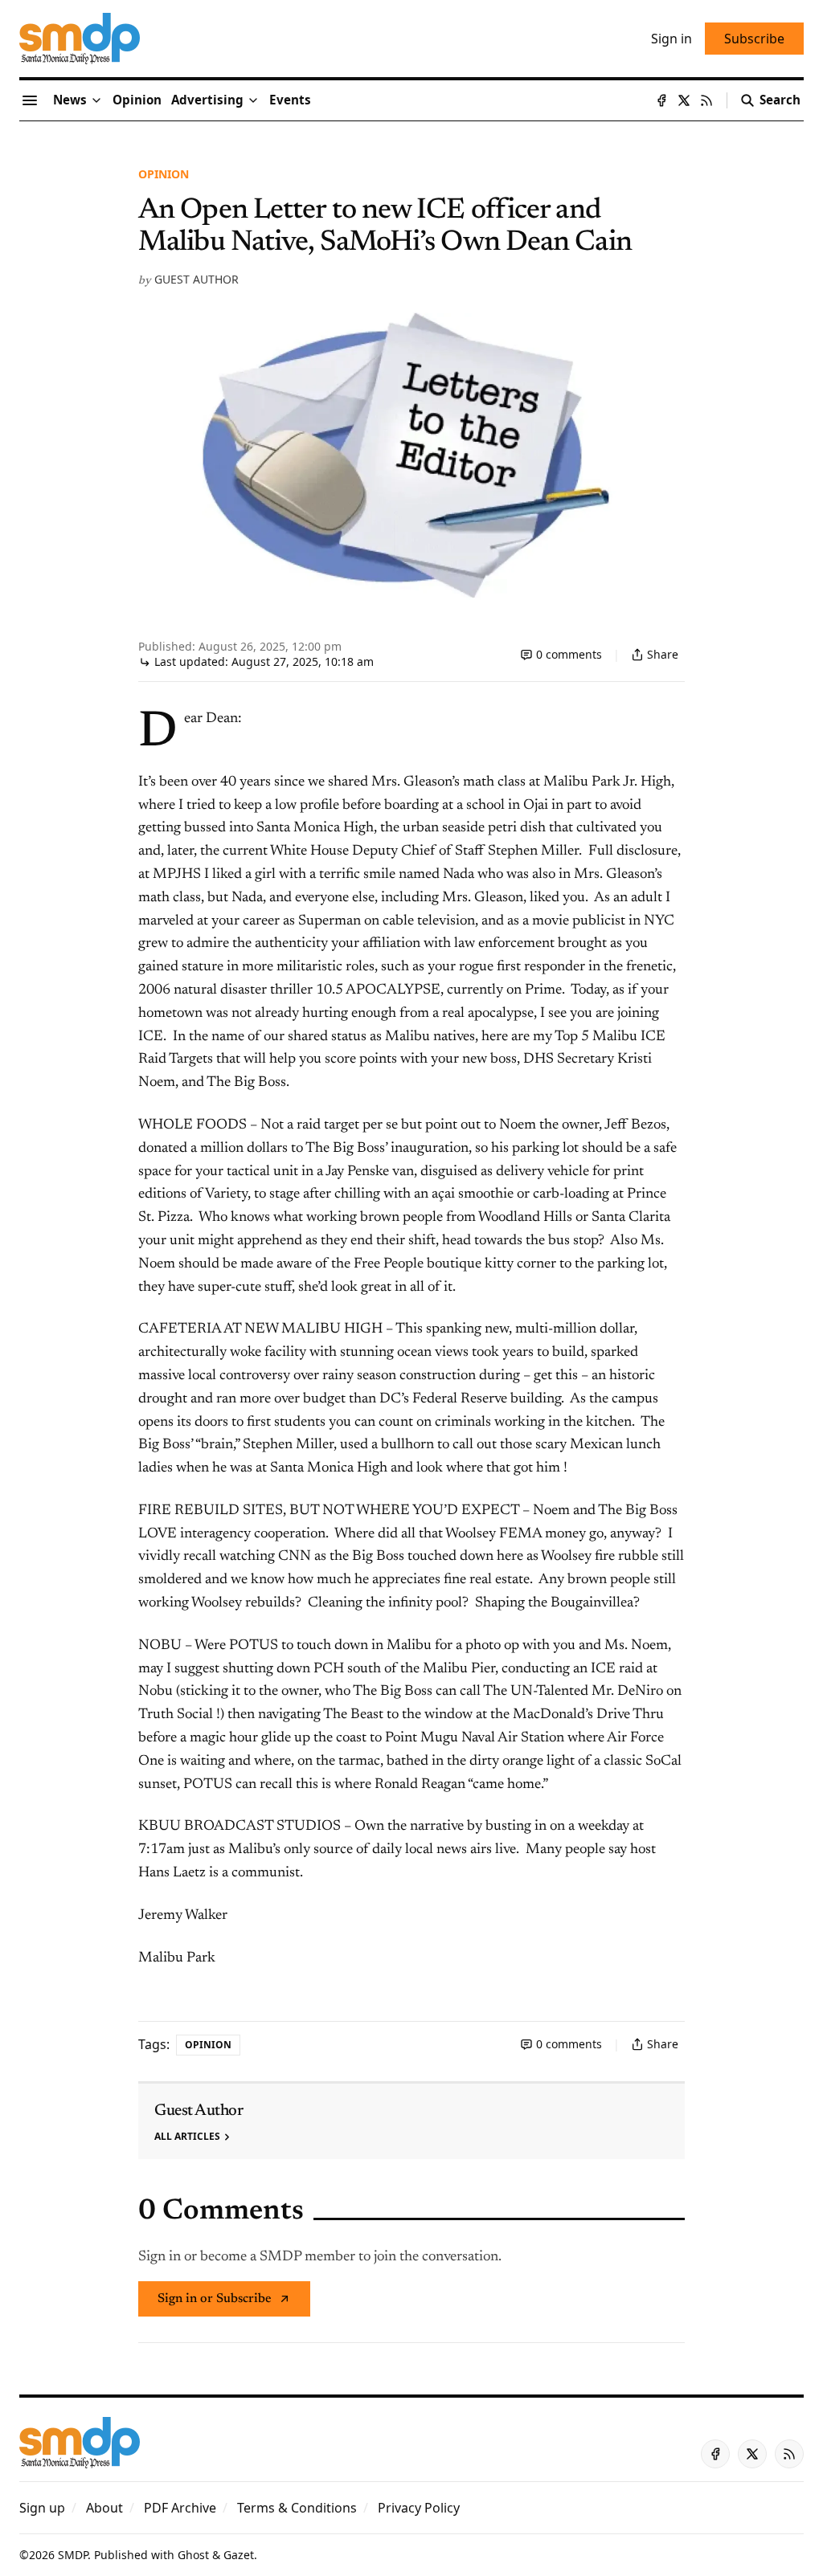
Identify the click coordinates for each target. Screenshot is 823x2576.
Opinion (164, 174)
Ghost (193, 2555)
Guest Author (197, 279)
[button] (207, 100)
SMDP (73, 2555)
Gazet (239, 2555)
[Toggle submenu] (96, 100)
